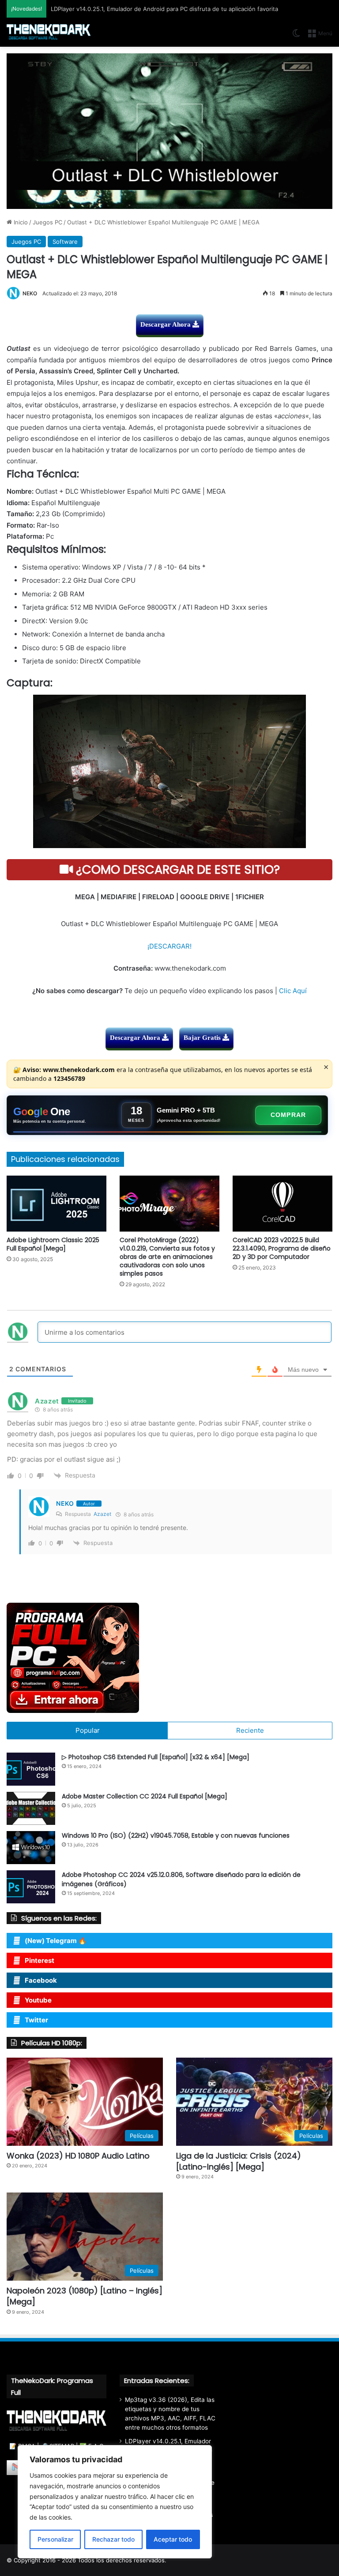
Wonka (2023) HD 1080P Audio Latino (78, 2156)
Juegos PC (47, 222)
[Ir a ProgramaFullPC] (169, 1658)
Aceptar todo (173, 2539)
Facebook (41, 1980)
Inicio (20, 222)
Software (65, 242)
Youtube (38, 2000)
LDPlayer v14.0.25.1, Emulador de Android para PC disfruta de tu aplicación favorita (164, 9)
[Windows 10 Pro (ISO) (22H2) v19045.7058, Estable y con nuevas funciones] (31, 1848)
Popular (88, 1730)
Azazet (102, 1514)
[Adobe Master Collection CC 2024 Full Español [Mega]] (31, 1808)
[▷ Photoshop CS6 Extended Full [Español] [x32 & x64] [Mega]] (31, 1769)
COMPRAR (288, 1115)
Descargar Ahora (166, 324)
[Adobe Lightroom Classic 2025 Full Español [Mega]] (56, 1204)
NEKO (30, 293)
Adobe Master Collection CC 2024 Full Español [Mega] (145, 1796)
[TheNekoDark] (49, 32)
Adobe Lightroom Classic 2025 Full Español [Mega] (53, 1244)
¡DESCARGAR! (169, 946)
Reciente (250, 1730)
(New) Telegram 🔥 (56, 1941)
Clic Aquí (293, 991)
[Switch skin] (296, 36)
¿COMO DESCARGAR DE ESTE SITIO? (176, 869)
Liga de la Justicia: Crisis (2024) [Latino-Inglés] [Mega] (239, 2161)
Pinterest (40, 1960)
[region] (115, 2502)
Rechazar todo (113, 2539)
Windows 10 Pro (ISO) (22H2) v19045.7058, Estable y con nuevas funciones (176, 1835)
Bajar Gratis (203, 1038)
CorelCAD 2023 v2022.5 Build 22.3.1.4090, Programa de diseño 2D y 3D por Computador (282, 1248)
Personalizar (55, 2539)
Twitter (36, 2020)
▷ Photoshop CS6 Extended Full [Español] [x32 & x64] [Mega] (156, 1757)
